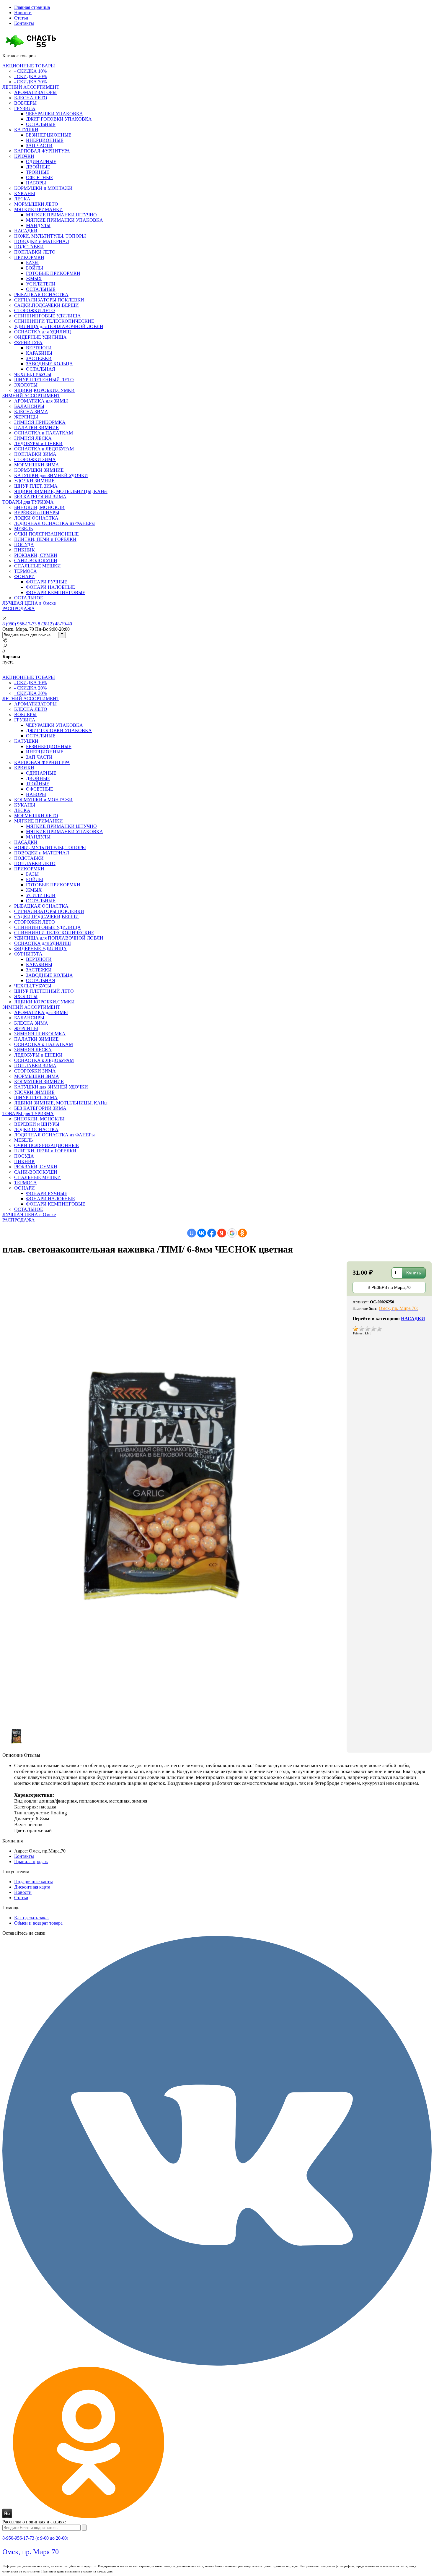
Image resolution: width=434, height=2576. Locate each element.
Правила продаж (31, 1862)
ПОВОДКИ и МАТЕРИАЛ (42, 241)
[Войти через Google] (232, 1233)
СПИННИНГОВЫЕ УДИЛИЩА (48, 316)
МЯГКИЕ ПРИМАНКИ (39, 209)
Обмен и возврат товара (38, 1923)
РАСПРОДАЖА (19, 608)
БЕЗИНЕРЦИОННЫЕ (49, 135)
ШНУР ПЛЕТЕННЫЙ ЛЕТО (44, 380)
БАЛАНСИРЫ (29, 406)
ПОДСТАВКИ (29, 247)
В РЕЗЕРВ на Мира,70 (389, 1287)
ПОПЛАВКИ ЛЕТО (35, 252)
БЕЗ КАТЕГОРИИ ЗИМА (40, 497)
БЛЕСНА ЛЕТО (31, 98)
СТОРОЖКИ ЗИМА (35, 459)
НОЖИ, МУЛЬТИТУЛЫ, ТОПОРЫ (50, 236)
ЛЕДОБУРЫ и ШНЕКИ (38, 443)
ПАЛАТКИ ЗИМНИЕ (36, 428)
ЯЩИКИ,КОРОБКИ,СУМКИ (44, 390)
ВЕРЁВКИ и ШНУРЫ (37, 513)
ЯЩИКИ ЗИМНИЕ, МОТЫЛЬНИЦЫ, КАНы (61, 491)
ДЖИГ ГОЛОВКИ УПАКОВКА (59, 119)
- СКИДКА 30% (30, 82)
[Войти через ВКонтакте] (202, 1233)
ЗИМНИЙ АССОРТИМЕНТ (31, 396)
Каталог (19, 56)
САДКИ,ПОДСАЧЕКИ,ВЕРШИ (46, 305)
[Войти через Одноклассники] (242, 1233)
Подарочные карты (34, 1882)
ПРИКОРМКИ (29, 257)
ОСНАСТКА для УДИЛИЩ (43, 332)
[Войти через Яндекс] (222, 1233)
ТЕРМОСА (26, 571)
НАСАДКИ (26, 231)
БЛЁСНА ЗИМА (31, 412)
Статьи (21, 18)
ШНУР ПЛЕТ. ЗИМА (36, 486)
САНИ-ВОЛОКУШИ (36, 561)
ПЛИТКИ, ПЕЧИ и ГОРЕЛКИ (45, 539)
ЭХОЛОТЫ (26, 385)
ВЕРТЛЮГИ (39, 348)
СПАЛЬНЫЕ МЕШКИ (37, 566)
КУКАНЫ (25, 193)
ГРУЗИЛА (25, 108)
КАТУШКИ (26, 130)
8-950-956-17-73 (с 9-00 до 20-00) (35, 2538)
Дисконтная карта (32, 1887)
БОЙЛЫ (35, 268)
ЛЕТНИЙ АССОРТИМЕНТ (31, 87)
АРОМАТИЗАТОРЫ (35, 92)
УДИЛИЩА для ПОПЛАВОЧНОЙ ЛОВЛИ (59, 326)
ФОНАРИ (25, 576)
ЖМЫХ (34, 279)
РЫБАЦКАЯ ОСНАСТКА (41, 295)
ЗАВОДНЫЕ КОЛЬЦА (49, 364)
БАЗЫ (32, 263)
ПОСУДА (24, 545)
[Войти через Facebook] (212, 1233)
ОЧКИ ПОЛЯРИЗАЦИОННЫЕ (46, 534)
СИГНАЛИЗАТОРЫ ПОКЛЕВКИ (49, 300)
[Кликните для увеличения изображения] (174, 1491)
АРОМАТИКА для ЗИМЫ (41, 401)
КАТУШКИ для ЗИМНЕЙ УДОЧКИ (51, 475)
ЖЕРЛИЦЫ (26, 417)
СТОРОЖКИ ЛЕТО (35, 310)
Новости (23, 13)
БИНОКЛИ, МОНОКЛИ (39, 507)
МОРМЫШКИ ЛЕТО (36, 204)
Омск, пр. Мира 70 (31, 2552)
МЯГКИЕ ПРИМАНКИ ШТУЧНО (61, 215)
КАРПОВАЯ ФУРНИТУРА (42, 151)
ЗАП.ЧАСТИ (39, 146)
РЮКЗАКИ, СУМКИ (36, 555)
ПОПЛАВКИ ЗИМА (35, 454)
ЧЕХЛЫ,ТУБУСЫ (33, 374)
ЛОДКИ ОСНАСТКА (36, 518)
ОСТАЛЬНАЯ (41, 369)
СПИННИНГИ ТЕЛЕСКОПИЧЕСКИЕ (54, 321)
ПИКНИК (25, 550)
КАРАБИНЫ (39, 353)
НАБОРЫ (36, 183)
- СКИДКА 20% (30, 76)
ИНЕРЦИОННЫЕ (45, 140)
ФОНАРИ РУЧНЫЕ (47, 582)
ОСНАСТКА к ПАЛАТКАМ (44, 433)
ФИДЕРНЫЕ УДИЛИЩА (40, 337)
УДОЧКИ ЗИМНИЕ (34, 481)
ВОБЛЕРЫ (25, 103)
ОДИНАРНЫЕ (41, 162)
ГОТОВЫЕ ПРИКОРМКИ (53, 273)
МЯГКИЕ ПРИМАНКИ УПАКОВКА (65, 220)
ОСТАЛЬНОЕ (29, 598)
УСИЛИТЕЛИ (41, 284)
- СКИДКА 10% (30, 71)
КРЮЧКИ (24, 156)
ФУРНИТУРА (28, 342)
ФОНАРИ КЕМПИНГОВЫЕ (56, 592)
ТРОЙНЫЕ (38, 172)
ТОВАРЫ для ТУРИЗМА (28, 502)
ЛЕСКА (22, 199)
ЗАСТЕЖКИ (39, 358)
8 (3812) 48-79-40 (55, 624)
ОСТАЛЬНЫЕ (41, 124)
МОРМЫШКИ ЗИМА (37, 465)
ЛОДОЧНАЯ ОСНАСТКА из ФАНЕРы (54, 523)
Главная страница (32, 7)
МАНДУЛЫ (38, 225)
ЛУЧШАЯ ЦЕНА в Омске (29, 603)
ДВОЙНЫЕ (38, 167)
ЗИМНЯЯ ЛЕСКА (33, 438)
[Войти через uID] (192, 1233)
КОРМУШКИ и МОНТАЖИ (43, 188)
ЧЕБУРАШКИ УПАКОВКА (54, 114)
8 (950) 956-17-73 (19, 624)
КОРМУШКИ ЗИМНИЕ (39, 470)
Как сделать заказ (32, 1918)
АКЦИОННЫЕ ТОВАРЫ (29, 66)
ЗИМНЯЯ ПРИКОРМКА (40, 422)
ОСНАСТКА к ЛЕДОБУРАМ (44, 449)
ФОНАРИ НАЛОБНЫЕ (50, 587)
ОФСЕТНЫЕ (40, 177)
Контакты (24, 23)
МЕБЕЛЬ (23, 529)
